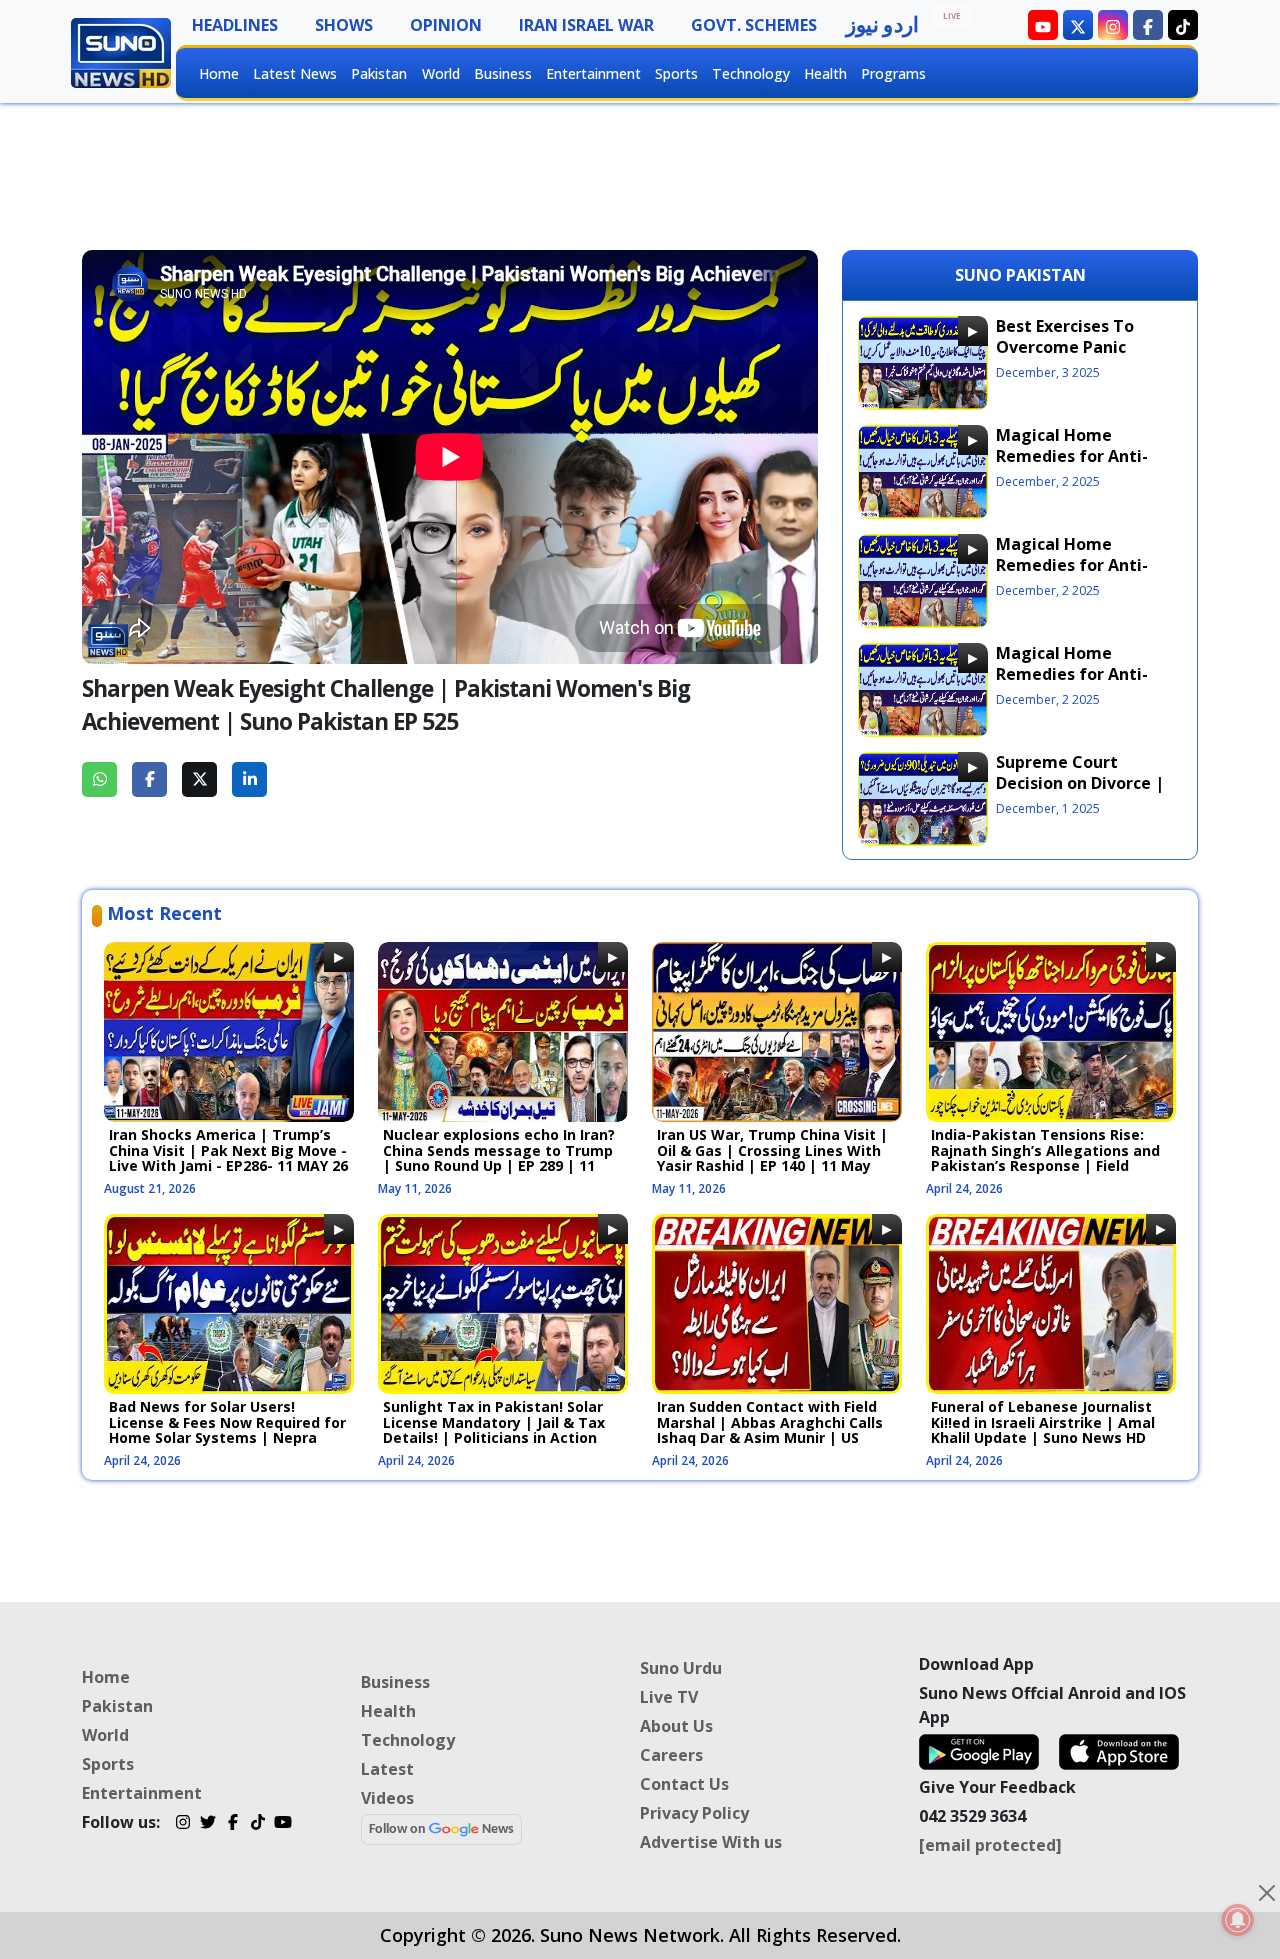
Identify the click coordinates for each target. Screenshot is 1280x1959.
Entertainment (593, 73)
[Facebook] (232, 1825)
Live (952, 15)
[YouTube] (282, 1825)
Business (503, 73)
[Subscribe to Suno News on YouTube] (1043, 25)
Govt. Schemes (754, 25)
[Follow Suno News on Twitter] (1078, 25)
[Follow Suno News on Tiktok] (1183, 25)
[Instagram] (182, 1825)
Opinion (446, 25)
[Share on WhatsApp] (99, 779)
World (441, 73)
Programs (893, 73)
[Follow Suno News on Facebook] (1148, 25)
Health (825, 73)
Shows (344, 25)
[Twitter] (207, 1825)
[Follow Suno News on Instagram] (1113, 25)
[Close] (1267, 1893)
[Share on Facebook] (149, 779)
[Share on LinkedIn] (249, 779)
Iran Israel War (586, 25)
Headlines (235, 25)
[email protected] (990, 1845)
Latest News (295, 73)
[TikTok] (257, 1825)
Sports (676, 73)
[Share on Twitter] (199, 779)
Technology (751, 73)
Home (219, 73)
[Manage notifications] (1238, 1920)
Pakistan (379, 73)
